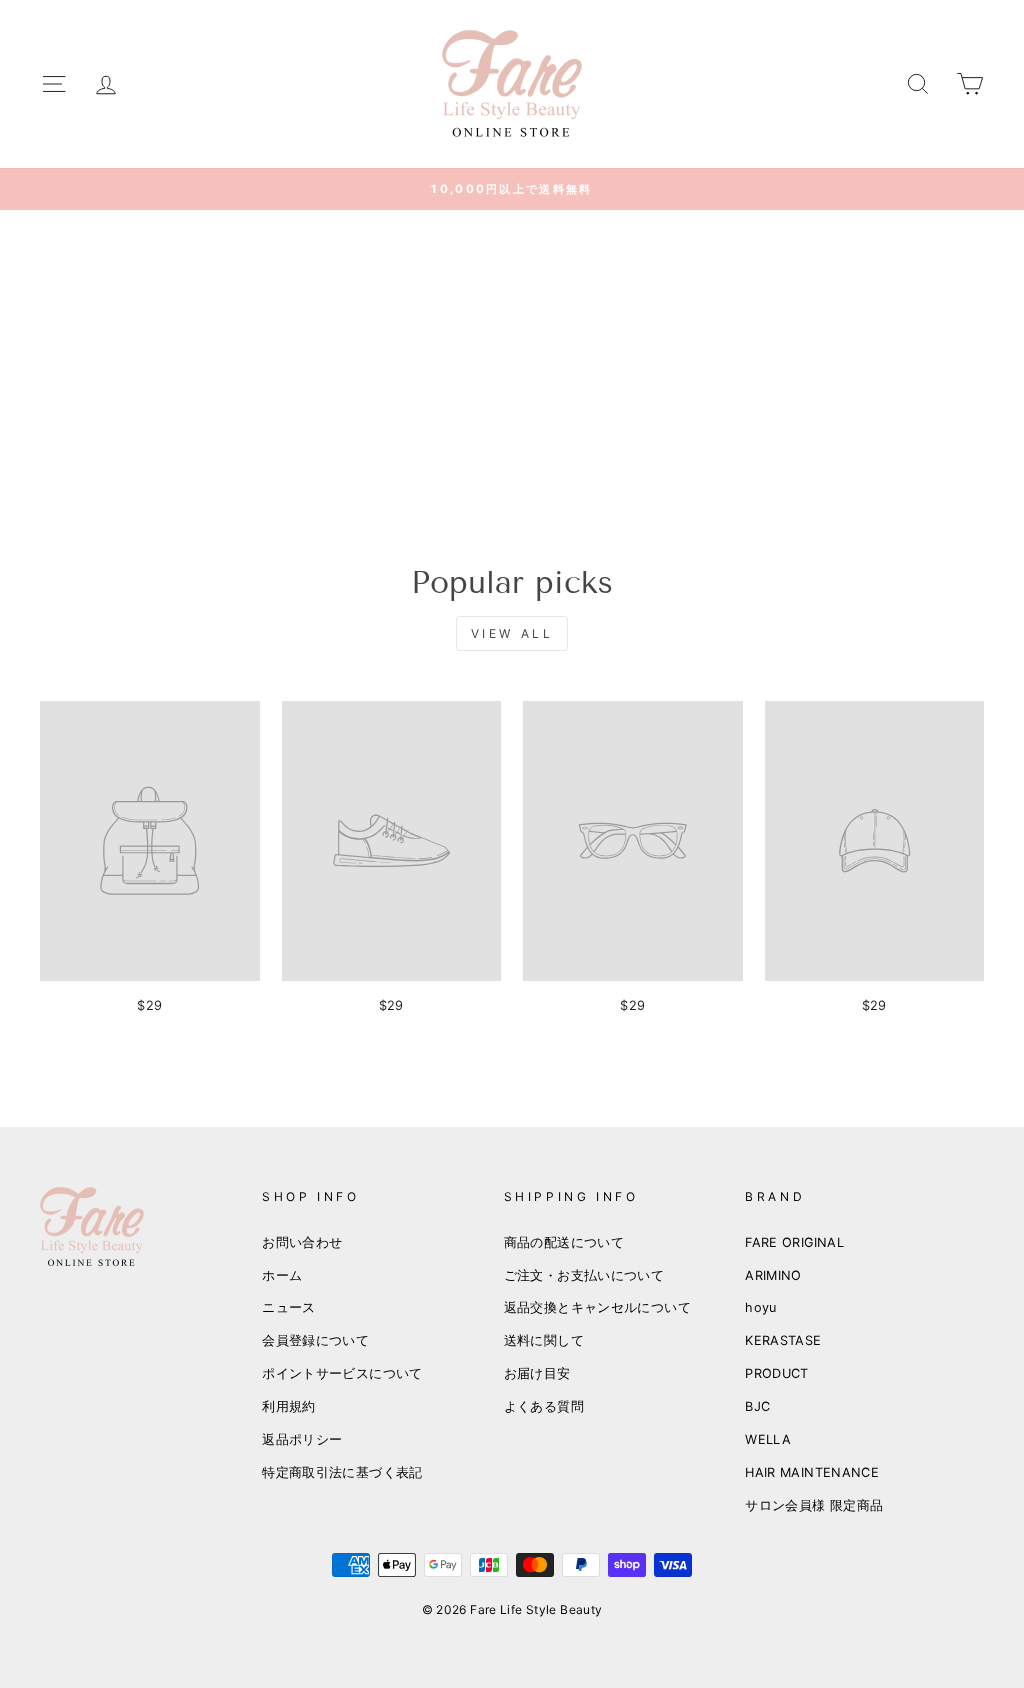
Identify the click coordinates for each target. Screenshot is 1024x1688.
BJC (757, 1406)
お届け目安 (537, 1373)
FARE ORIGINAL (794, 1242)
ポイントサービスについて (342, 1373)
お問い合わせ (302, 1242)
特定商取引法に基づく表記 (342, 1472)
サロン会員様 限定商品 (814, 1505)
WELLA (768, 1439)
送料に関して (544, 1340)
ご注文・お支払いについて (584, 1275)
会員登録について (315, 1340)
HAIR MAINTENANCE (812, 1472)
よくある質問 (544, 1406)
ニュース (289, 1307)
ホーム (282, 1275)
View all (512, 633)
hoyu (761, 1307)
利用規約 (289, 1406)
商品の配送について (564, 1242)
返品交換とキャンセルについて (597, 1307)
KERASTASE (783, 1340)
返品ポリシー (302, 1439)
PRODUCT (777, 1373)
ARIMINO (773, 1275)
